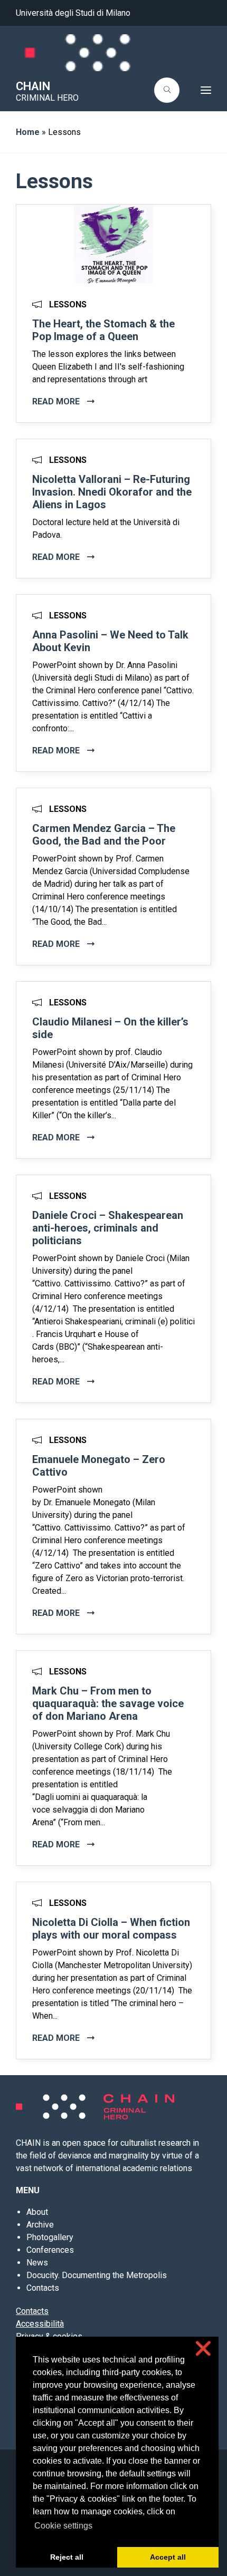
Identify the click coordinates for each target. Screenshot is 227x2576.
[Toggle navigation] (198, 90)
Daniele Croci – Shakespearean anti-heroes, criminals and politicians (108, 1228)
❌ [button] (203, 2349)
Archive (40, 2225)
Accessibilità (40, 2324)
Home (28, 132)
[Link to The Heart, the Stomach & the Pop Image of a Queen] (113, 243)
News (37, 2263)
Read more (57, 401)
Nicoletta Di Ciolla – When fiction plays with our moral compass (111, 1929)
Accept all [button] (168, 2557)
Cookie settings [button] (63, 2526)
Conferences (50, 2250)
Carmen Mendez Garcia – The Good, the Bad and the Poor (104, 835)
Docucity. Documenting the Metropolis (97, 2275)
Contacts (43, 2288)
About (37, 2212)
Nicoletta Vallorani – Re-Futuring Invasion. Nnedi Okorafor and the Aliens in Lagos (112, 492)
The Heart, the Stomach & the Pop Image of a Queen (103, 330)
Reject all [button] (67, 2557)
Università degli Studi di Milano (73, 13)
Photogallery (50, 2237)
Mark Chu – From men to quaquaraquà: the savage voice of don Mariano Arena (108, 1703)
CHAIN (33, 86)
